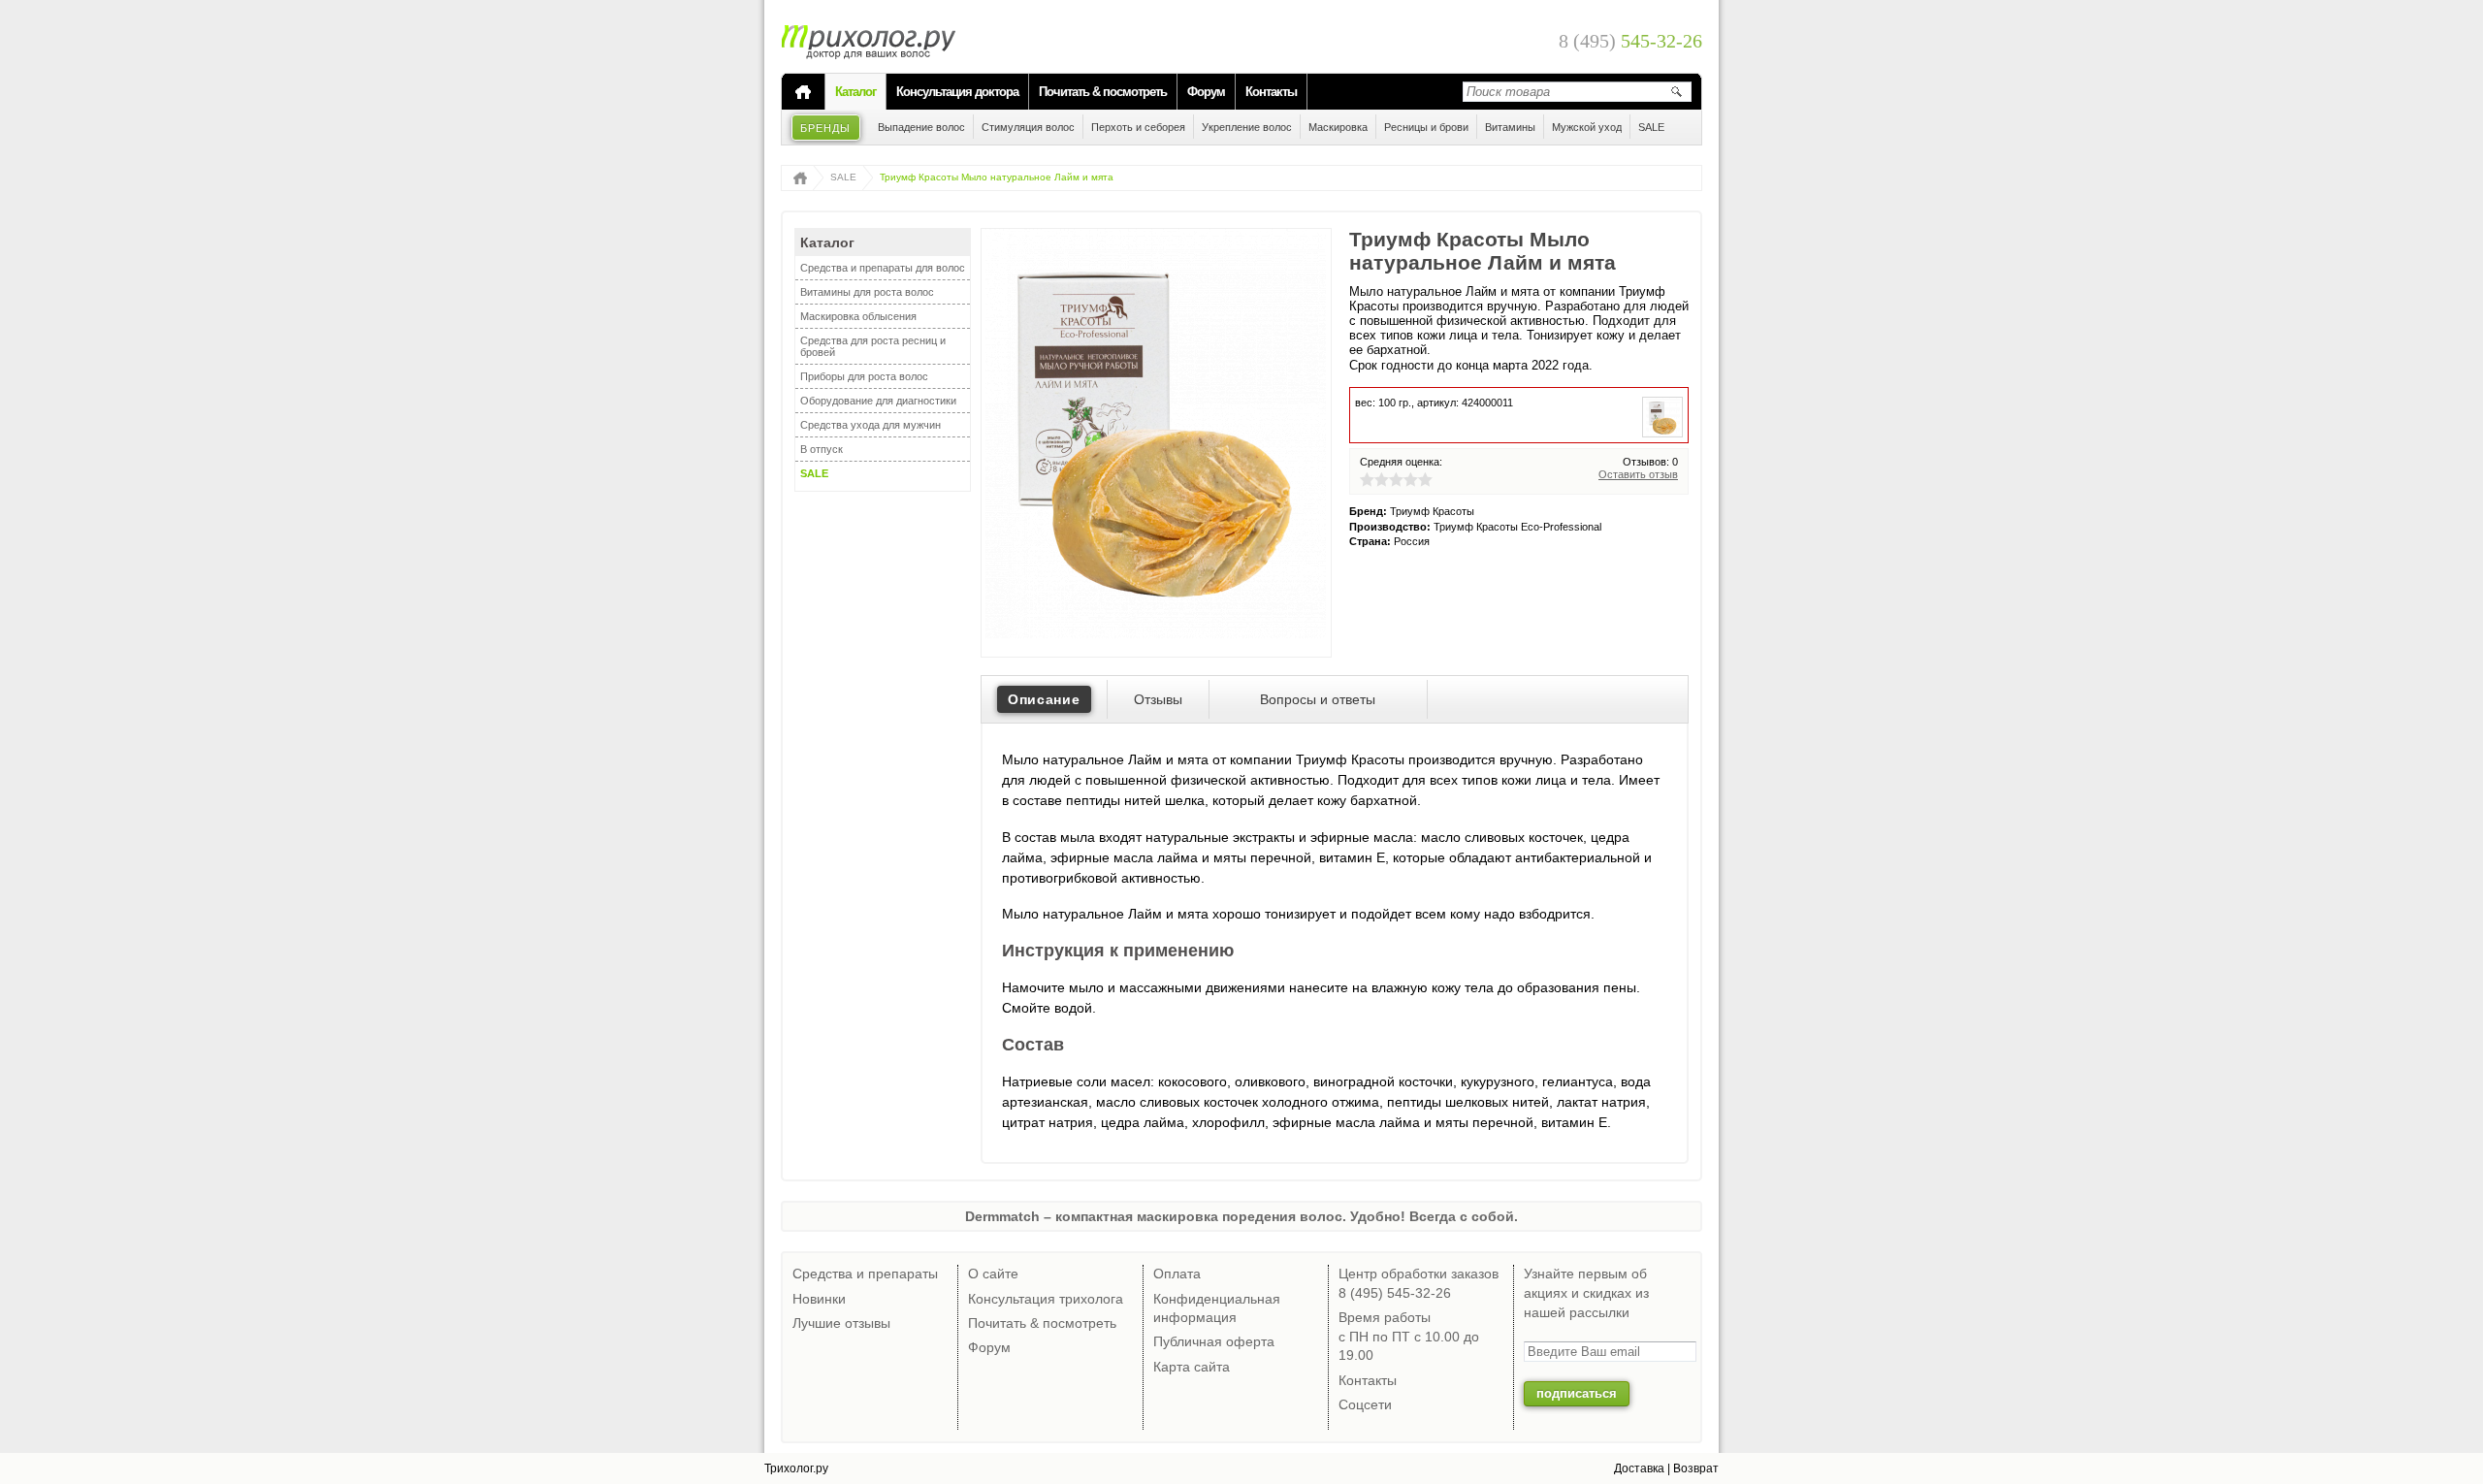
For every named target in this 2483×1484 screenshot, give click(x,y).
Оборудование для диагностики (878, 401)
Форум (1206, 92)
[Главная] (803, 92)
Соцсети (1365, 1404)
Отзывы (1158, 699)
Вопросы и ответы (1318, 699)
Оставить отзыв (1638, 474)
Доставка (1639, 1468)
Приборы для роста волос (864, 376)
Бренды (826, 128)
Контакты (1271, 92)
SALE (843, 177)
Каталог (855, 92)
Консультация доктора (957, 92)
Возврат (1696, 1468)
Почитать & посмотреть (1103, 92)
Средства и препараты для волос (883, 268)
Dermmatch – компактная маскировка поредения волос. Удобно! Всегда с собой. (1241, 1216)
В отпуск (822, 449)
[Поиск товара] (1676, 91)
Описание (1044, 699)
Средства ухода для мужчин (871, 425)
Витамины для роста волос (867, 292)
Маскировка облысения (858, 316)
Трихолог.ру (796, 1468)
